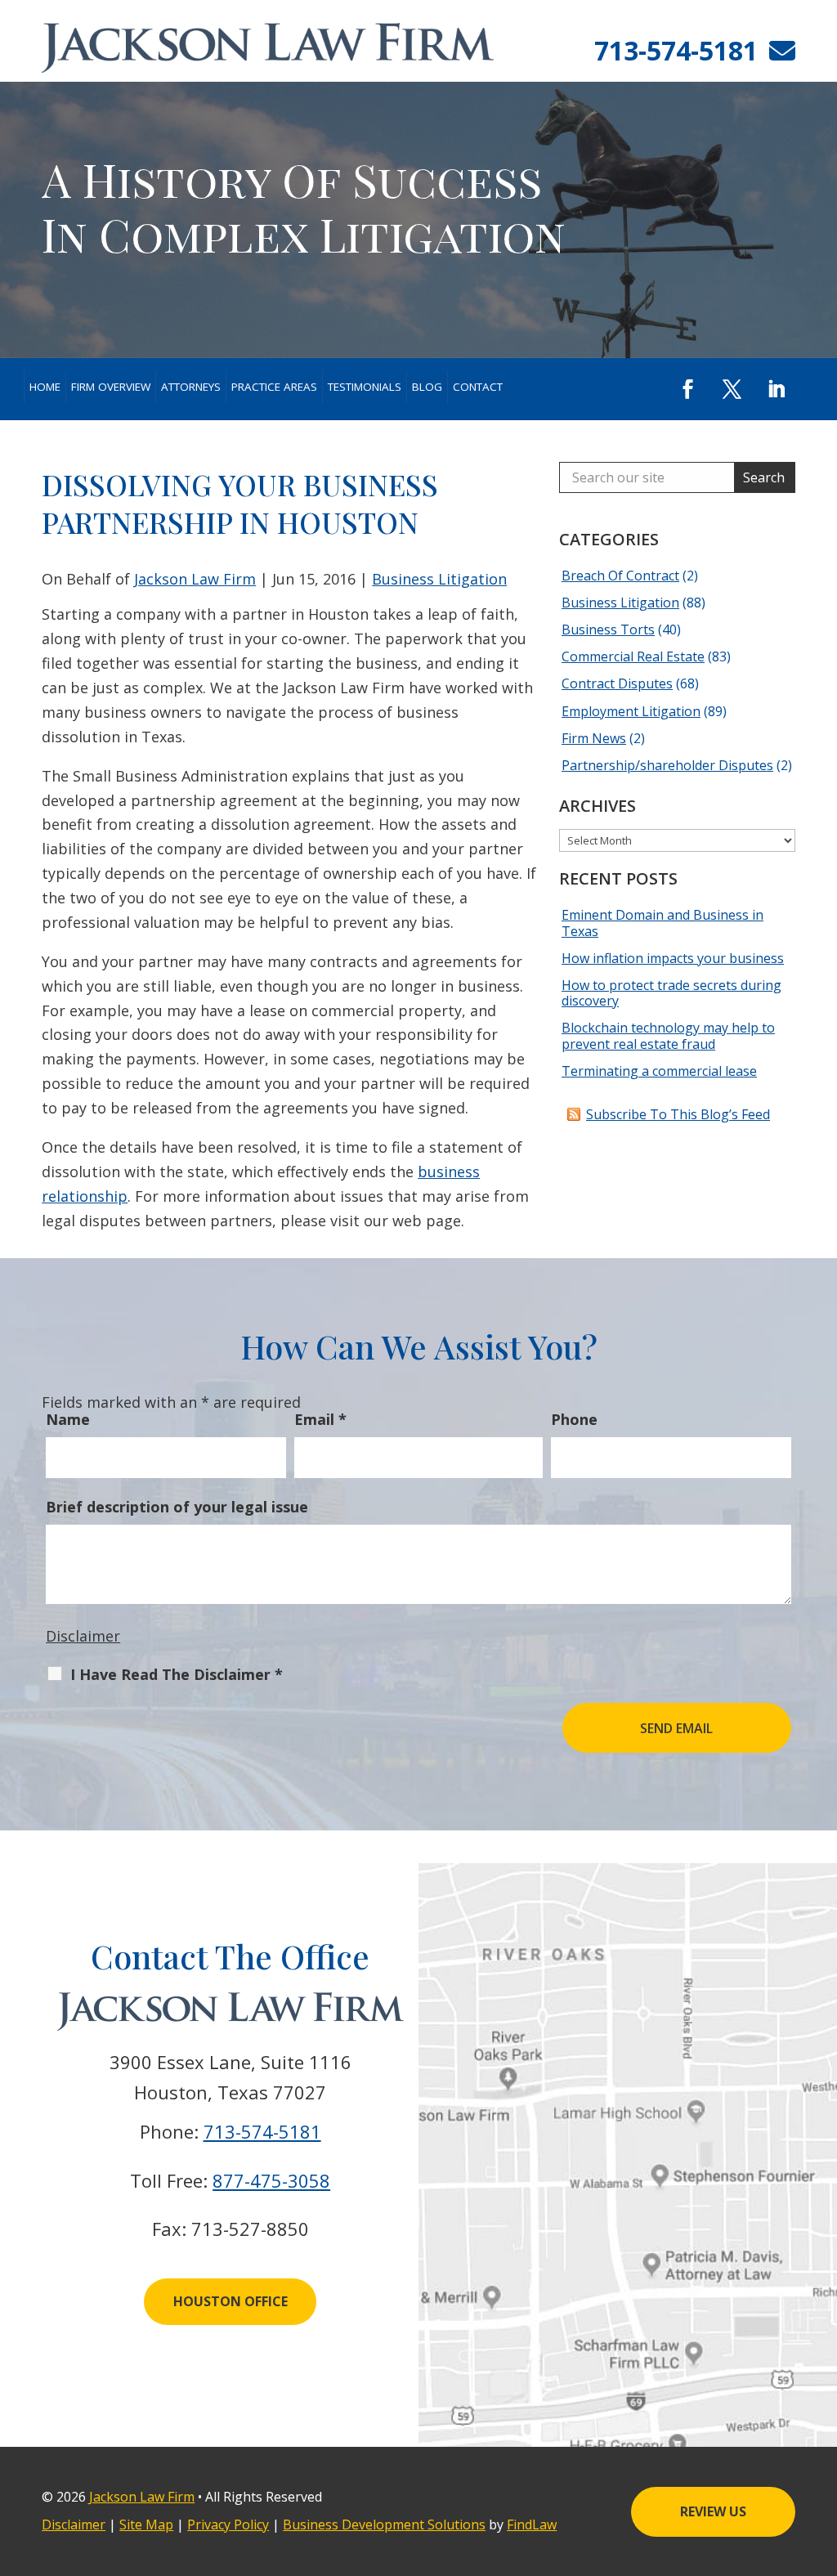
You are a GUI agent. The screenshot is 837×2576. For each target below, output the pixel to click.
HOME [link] (45, 387)
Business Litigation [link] (439, 579)
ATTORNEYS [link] (191, 387)
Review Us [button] (713, 2511)
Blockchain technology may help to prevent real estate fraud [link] (668, 1035)
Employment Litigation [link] (631, 711)
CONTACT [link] (478, 387)
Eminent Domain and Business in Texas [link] (662, 923)
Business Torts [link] (608, 629)
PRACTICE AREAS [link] (274, 387)
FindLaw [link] (532, 2524)
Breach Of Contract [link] (620, 576)
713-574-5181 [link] (676, 50)
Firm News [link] (594, 738)
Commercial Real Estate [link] (633, 656)
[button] (688, 389)
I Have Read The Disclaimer (177, 1674)
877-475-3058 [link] (271, 2180)
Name (68, 1419)
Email (320, 1419)
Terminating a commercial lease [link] (659, 1071)
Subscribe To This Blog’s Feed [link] (678, 1114)
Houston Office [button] (231, 2301)
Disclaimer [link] (74, 2524)
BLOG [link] (427, 387)
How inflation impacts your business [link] (673, 958)
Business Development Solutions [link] (384, 2524)
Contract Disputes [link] (617, 683)
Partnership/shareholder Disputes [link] (667, 765)
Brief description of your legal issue (177, 1507)
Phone (574, 1419)
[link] (268, 48)
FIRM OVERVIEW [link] (111, 387)
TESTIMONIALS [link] (365, 387)
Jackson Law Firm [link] (195, 579)
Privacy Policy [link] (228, 2524)
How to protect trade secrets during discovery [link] (671, 993)
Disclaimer (83, 1636)
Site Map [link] (146, 2524)
